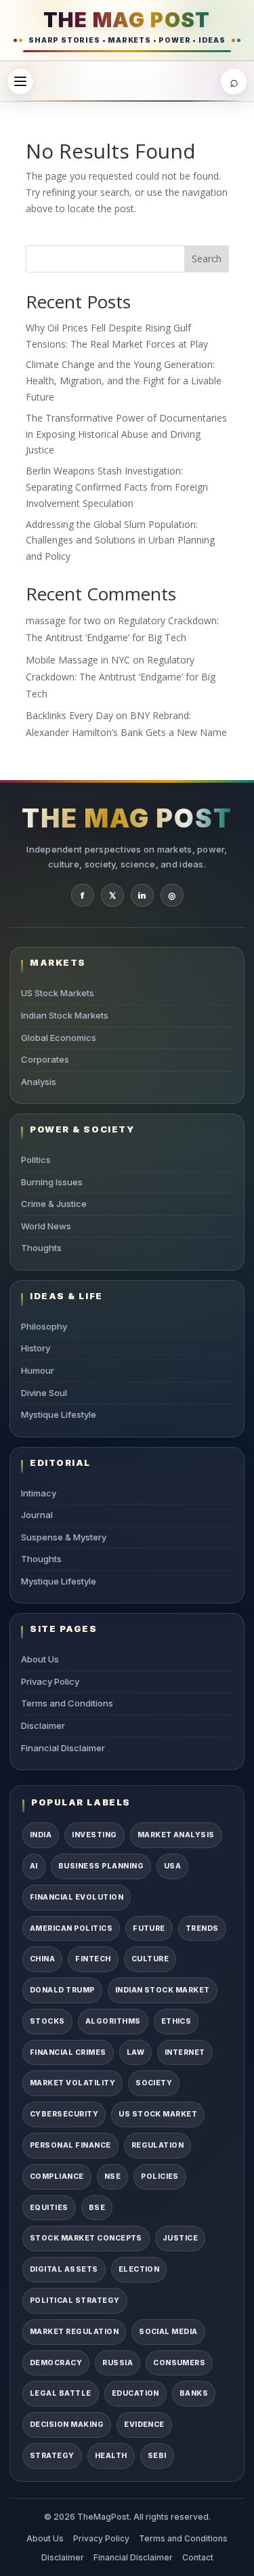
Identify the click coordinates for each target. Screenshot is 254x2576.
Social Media (168, 2332)
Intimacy (39, 1493)
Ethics (176, 2021)
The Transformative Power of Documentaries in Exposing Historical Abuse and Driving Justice (126, 434)
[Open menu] (20, 81)
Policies (160, 2176)
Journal (37, 1515)
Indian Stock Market (163, 1990)
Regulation (158, 2145)
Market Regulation (74, 2332)
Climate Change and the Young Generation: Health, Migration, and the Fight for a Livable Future (124, 381)
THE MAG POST (127, 20)
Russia (118, 2363)
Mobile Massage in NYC (78, 660)
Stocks (47, 2021)
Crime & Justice (54, 1204)
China (42, 1959)
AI (34, 1866)
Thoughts (41, 1248)
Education (135, 2393)
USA (172, 1866)
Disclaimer (43, 1725)
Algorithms (113, 2021)
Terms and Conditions (67, 1703)
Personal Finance (70, 2145)
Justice (180, 2238)
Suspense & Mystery (64, 1537)
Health (111, 2456)
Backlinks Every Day (69, 715)
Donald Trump (62, 1990)
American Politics (71, 1928)
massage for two (63, 620)
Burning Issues (52, 1182)
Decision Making (67, 2425)
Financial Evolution (77, 1897)
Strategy (52, 2456)
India (41, 1835)
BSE (97, 2208)
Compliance (57, 2176)
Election (139, 2269)
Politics (36, 1160)
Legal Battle (61, 2393)
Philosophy (44, 1326)
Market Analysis (176, 1835)
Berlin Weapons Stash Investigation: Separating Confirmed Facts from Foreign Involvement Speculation (117, 487)
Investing (94, 1835)
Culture (150, 1959)
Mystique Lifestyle (59, 1414)
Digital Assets (64, 2269)
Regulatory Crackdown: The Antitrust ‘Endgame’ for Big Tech (121, 677)
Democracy (56, 2363)
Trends (202, 1928)
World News (46, 1226)
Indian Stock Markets (65, 1015)
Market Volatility (72, 2083)
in (142, 895)
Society (154, 2083)
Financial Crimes (68, 2052)
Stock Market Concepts (86, 2238)
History (36, 1348)
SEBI (157, 2456)
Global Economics (59, 1038)
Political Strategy (75, 2301)
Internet (185, 2052)
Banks (194, 2393)
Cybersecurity (64, 2114)
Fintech (93, 1959)
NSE (112, 2176)
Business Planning (101, 1866)
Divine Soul (44, 1393)
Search (207, 259)
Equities (49, 2208)
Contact (198, 2557)
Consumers (179, 2363)
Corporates (45, 1059)
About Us (40, 1659)
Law (135, 2052)
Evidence (144, 2425)
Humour (38, 1370)
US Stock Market (158, 2114)
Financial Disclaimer (63, 1748)
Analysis (39, 1082)
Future (149, 1928)
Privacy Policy (50, 1681)
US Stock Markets (58, 993)
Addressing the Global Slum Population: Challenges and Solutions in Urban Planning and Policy (120, 540)
